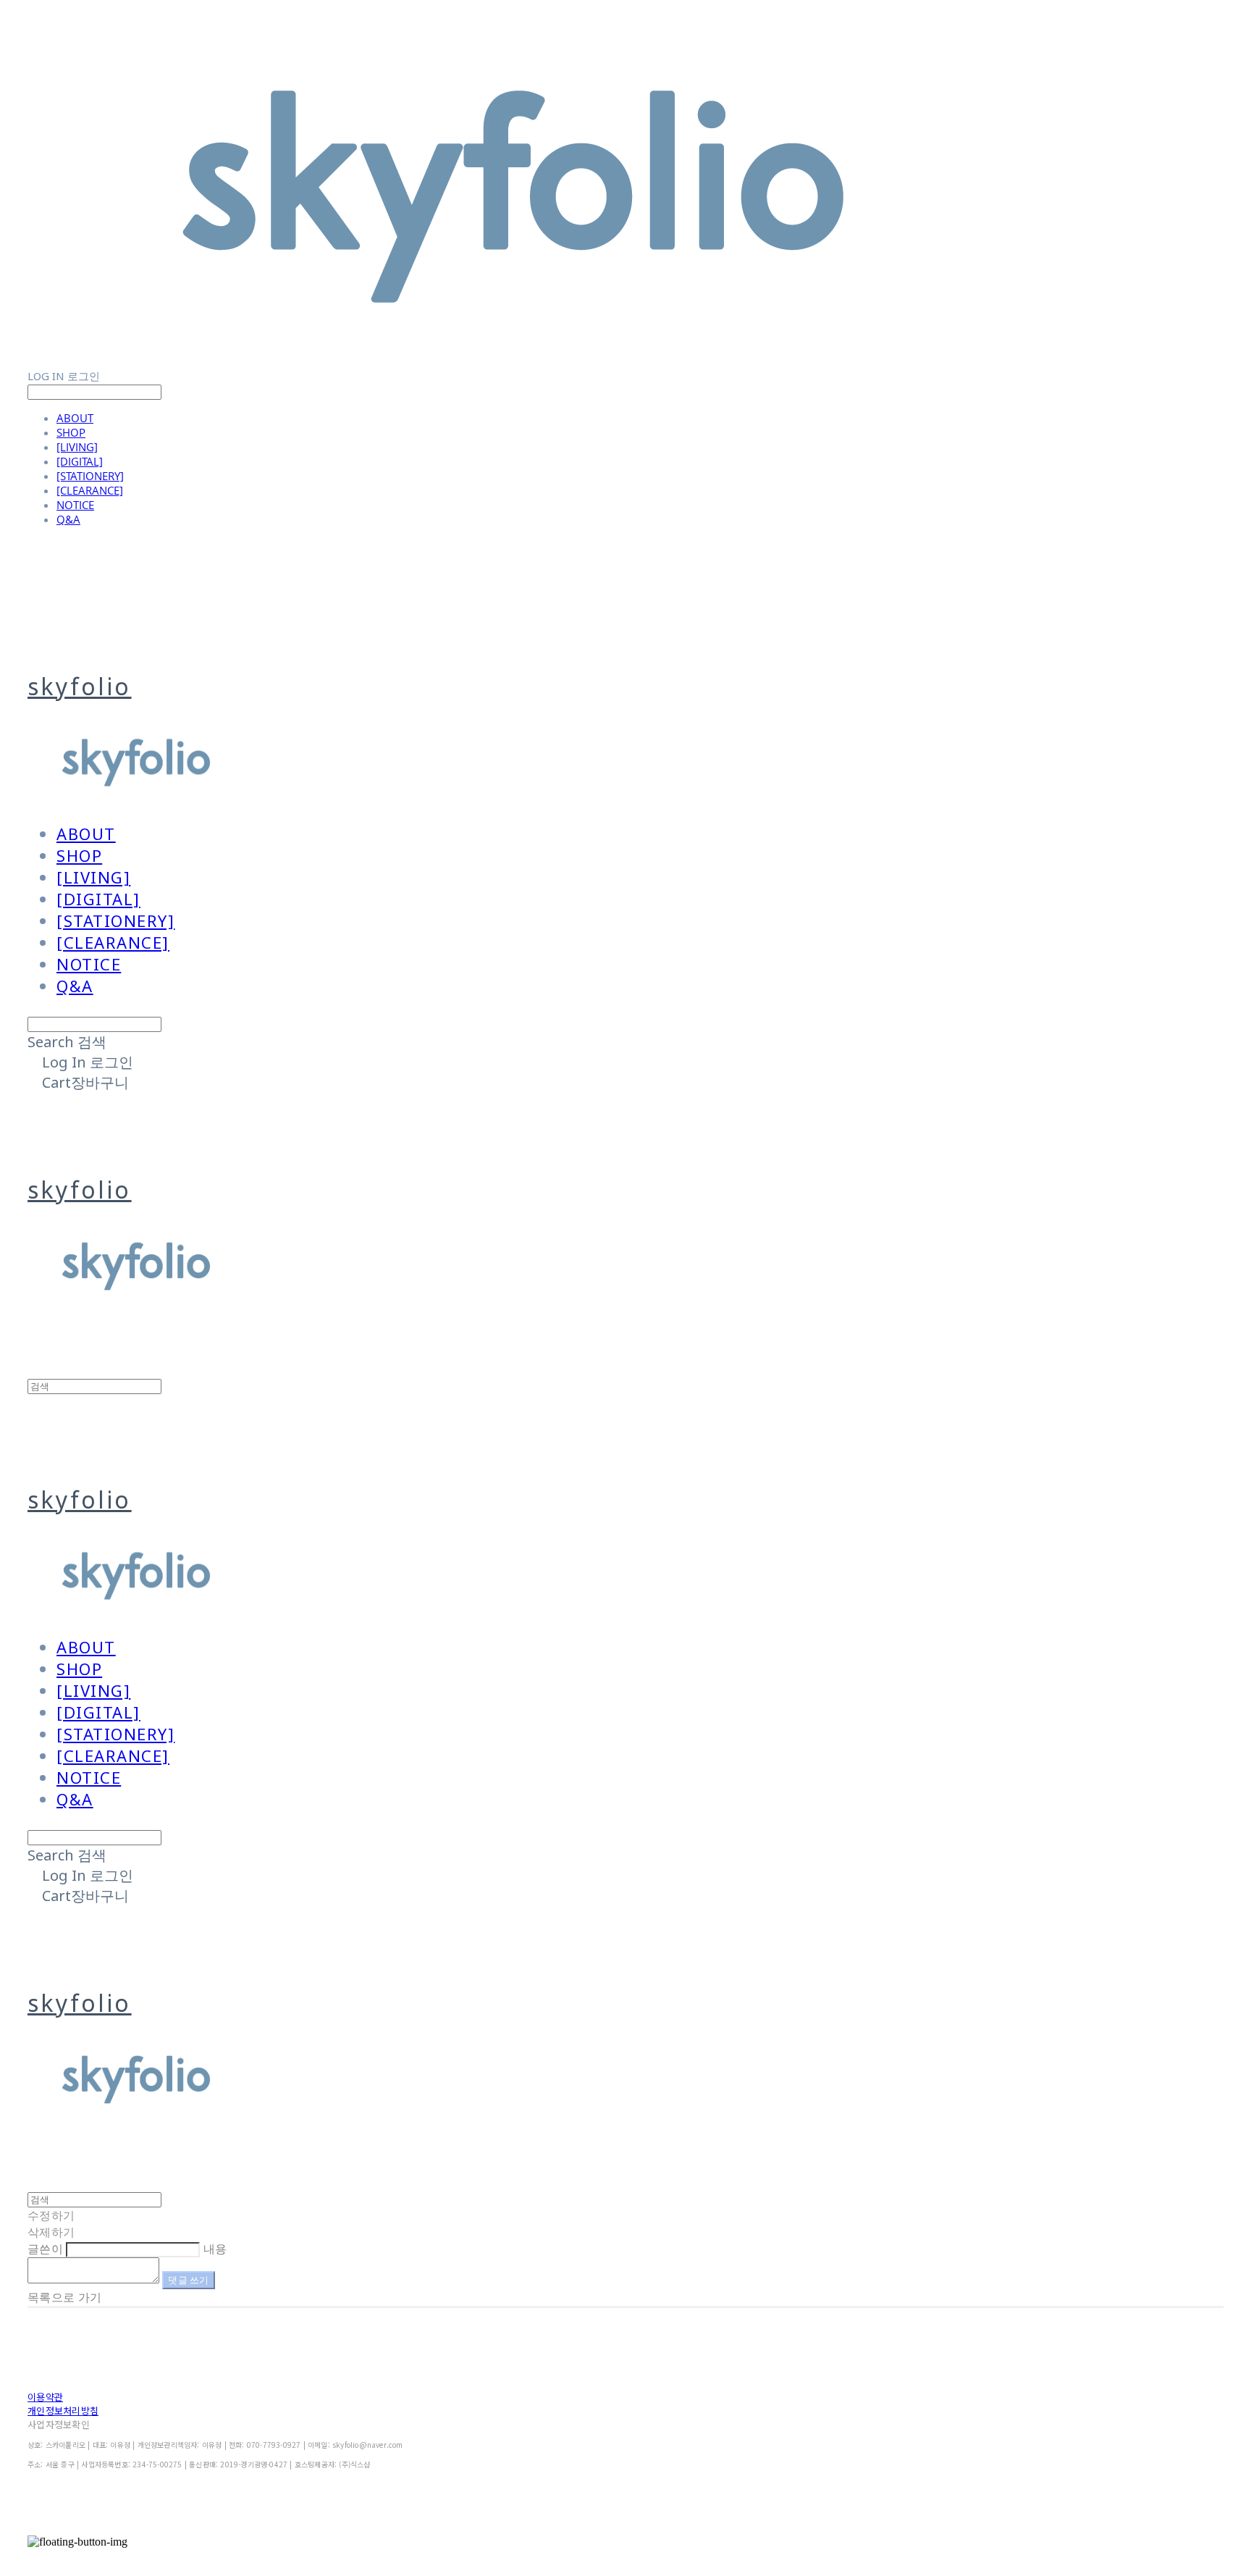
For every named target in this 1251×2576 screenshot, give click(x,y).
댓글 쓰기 (188, 2280)
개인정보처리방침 (63, 2411)
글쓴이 (45, 2249)
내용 (215, 2249)
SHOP (71, 432)
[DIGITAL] (80, 461)
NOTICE (75, 505)
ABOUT (75, 418)
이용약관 (45, 2397)
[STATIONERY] (90, 476)
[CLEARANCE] (90, 490)
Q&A (68, 519)
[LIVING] (77, 447)
